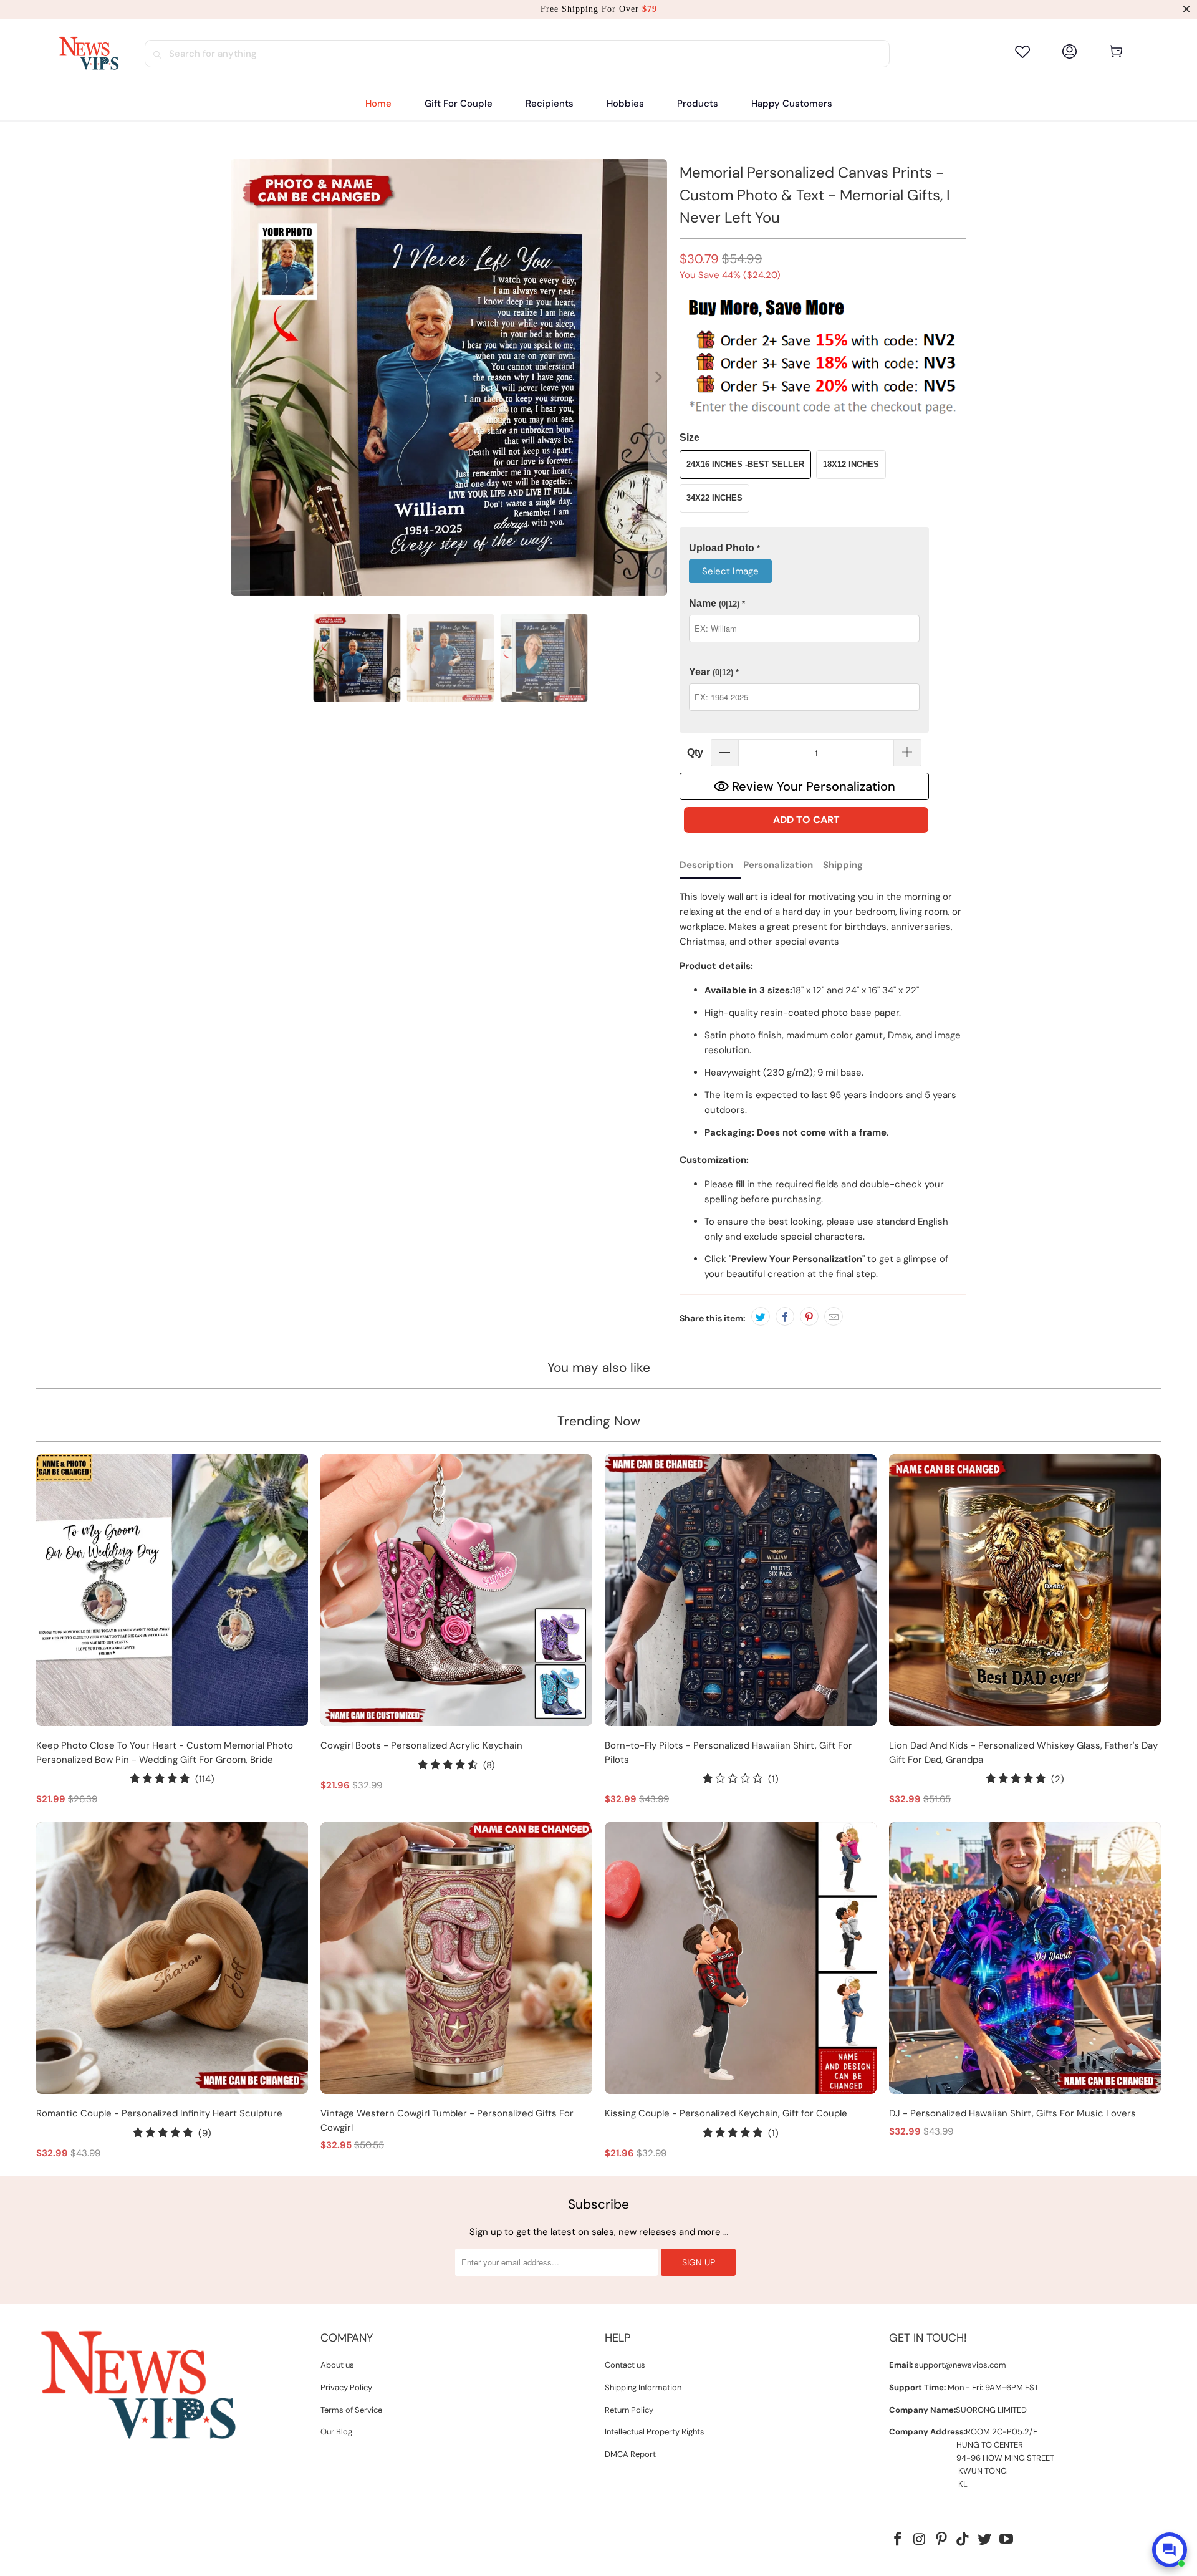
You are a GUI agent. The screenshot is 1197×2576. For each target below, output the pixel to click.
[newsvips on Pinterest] (941, 2540)
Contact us (625, 2365)
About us (337, 2365)
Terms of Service (351, 2410)
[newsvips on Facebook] (898, 2540)
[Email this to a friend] (834, 1316)
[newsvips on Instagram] (920, 2540)
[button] (550, 104)
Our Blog (336, 2432)
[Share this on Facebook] (785, 1316)
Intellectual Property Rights (655, 2432)
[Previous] (240, 377)
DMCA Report (630, 2454)
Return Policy (629, 2410)
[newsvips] (89, 54)
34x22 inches (714, 498)
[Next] (658, 377)
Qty (695, 752)
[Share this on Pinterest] (809, 1316)
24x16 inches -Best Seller (745, 464)
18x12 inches (851, 464)
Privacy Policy (346, 2387)
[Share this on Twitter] (761, 1316)
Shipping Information (643, 2387)
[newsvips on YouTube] (1006, 2540)
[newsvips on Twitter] (985, 2540)
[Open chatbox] (1170, 2550)
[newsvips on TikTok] (963, 2540)
